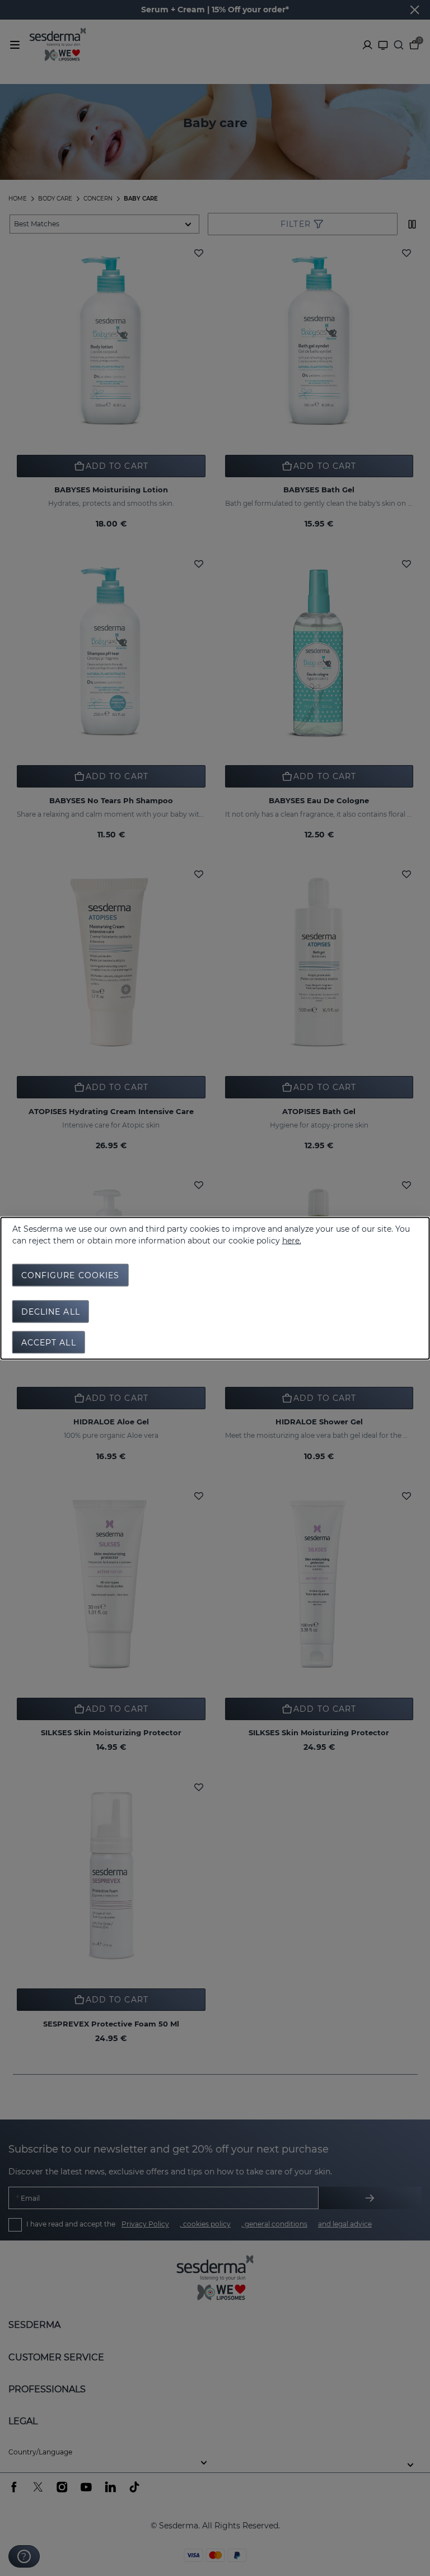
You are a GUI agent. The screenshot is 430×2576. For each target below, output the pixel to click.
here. (292, 1240)
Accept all (49, 1342)
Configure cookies (71, 1275)
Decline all (51, 1311)
